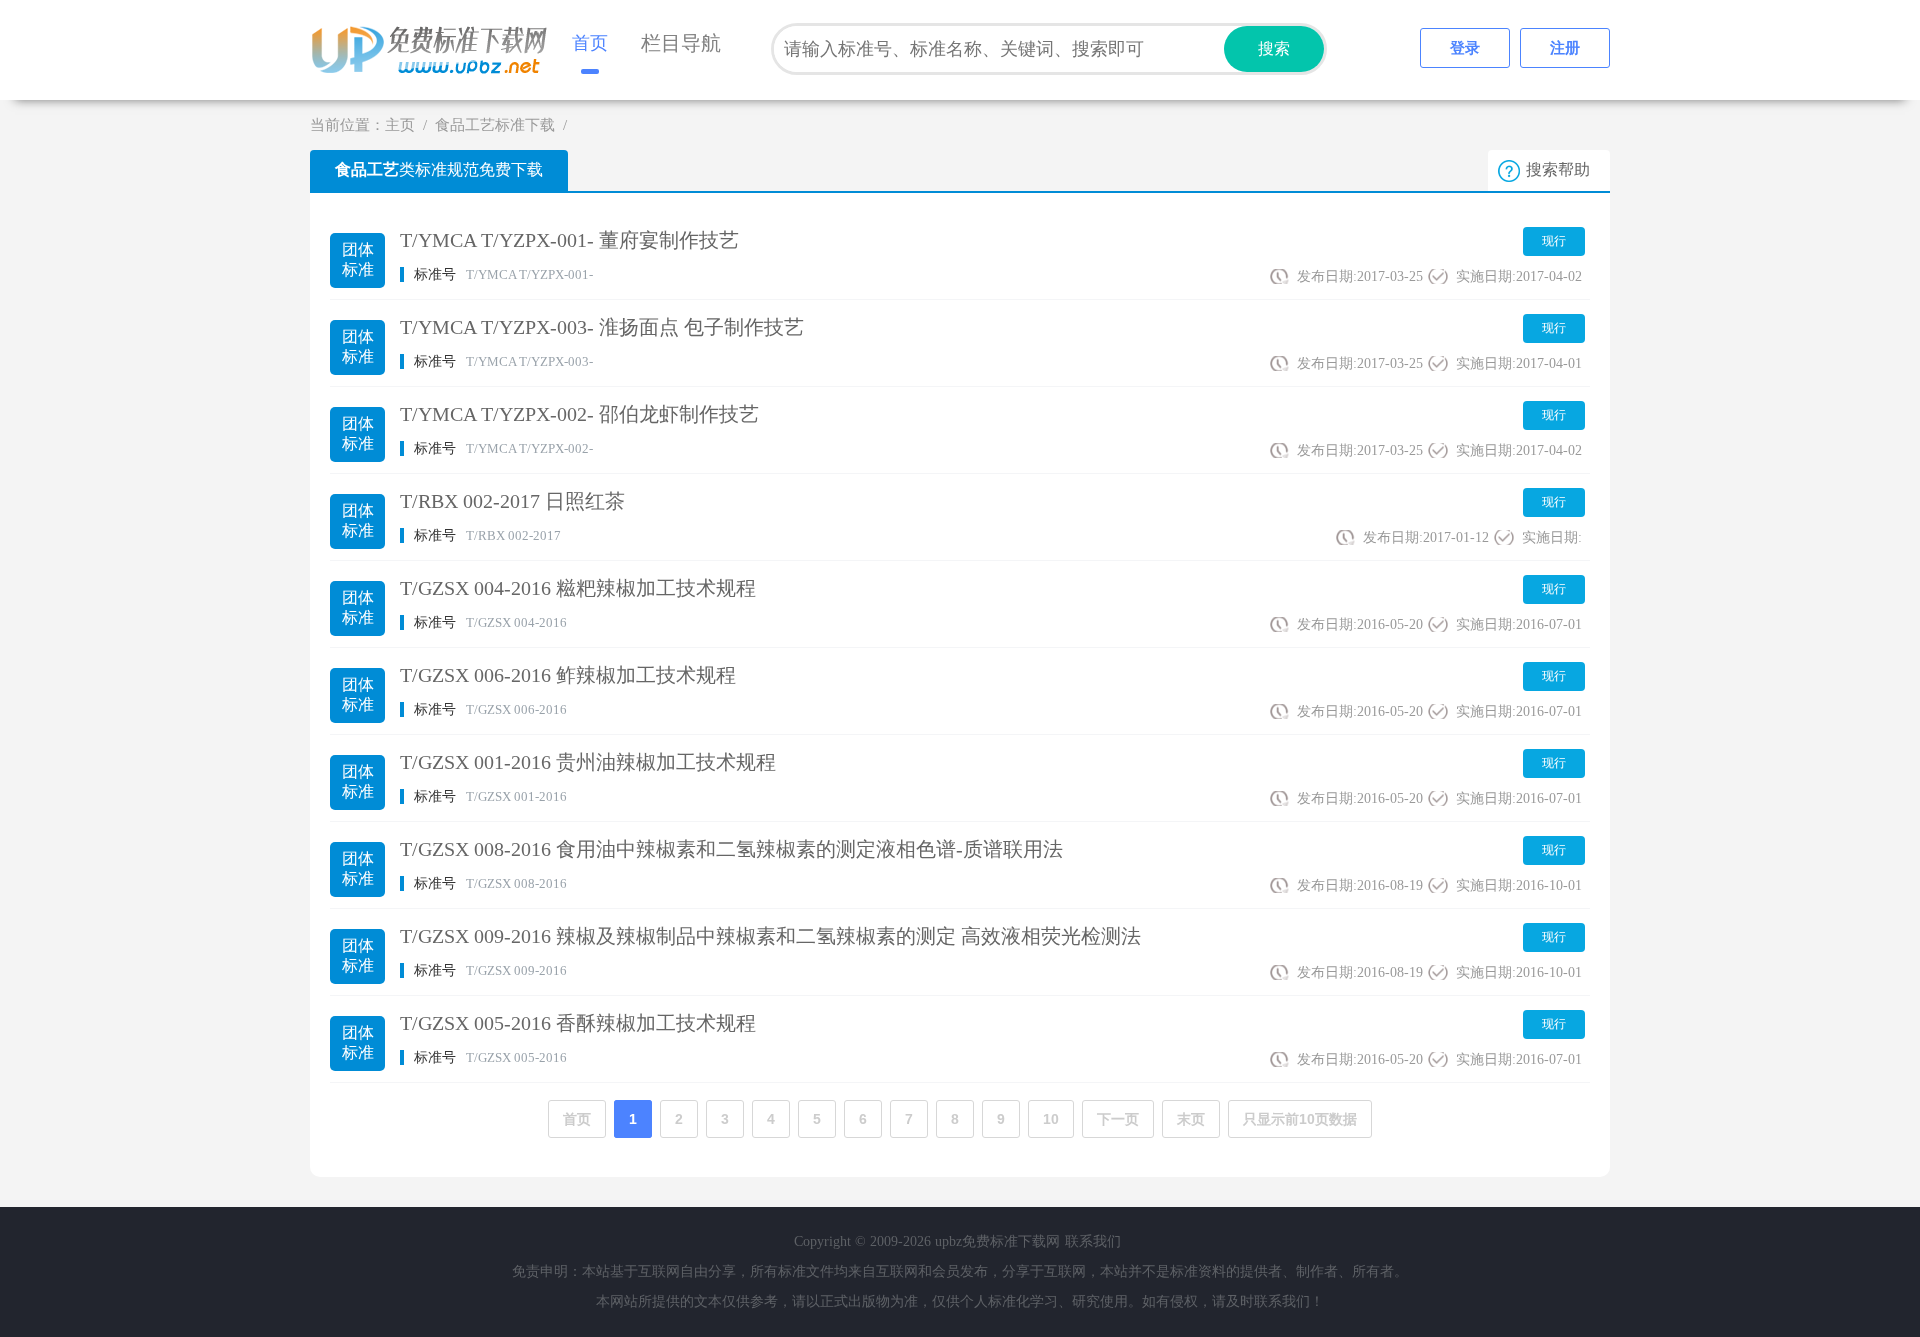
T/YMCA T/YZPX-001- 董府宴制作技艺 (569, 240)
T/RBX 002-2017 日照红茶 (512, 501)
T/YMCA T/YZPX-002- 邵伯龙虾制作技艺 (579, 414)
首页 (590, 43)
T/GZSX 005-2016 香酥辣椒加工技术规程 (578, 1023)
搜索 (1274, 48)
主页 (400, 125)
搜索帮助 (1558, 169)
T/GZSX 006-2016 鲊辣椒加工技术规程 (568, 675)
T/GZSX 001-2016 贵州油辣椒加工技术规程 (588, 762)
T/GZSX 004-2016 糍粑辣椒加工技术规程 (578, 588)
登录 (1465, 48)
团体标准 (358, 259)
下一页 (1118, 1119)
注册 (1565, 48)
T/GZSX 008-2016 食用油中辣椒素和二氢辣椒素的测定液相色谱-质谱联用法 (731, 849)
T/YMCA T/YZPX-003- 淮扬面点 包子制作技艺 (602, 327)
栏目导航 (681, 43)
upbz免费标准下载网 (435, 50)
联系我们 (1093, 1241)
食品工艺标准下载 (495, 125)
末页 (1191, 1119)
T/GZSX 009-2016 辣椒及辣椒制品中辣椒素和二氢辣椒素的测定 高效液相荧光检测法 (770, 936)
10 (1051, 1119)
